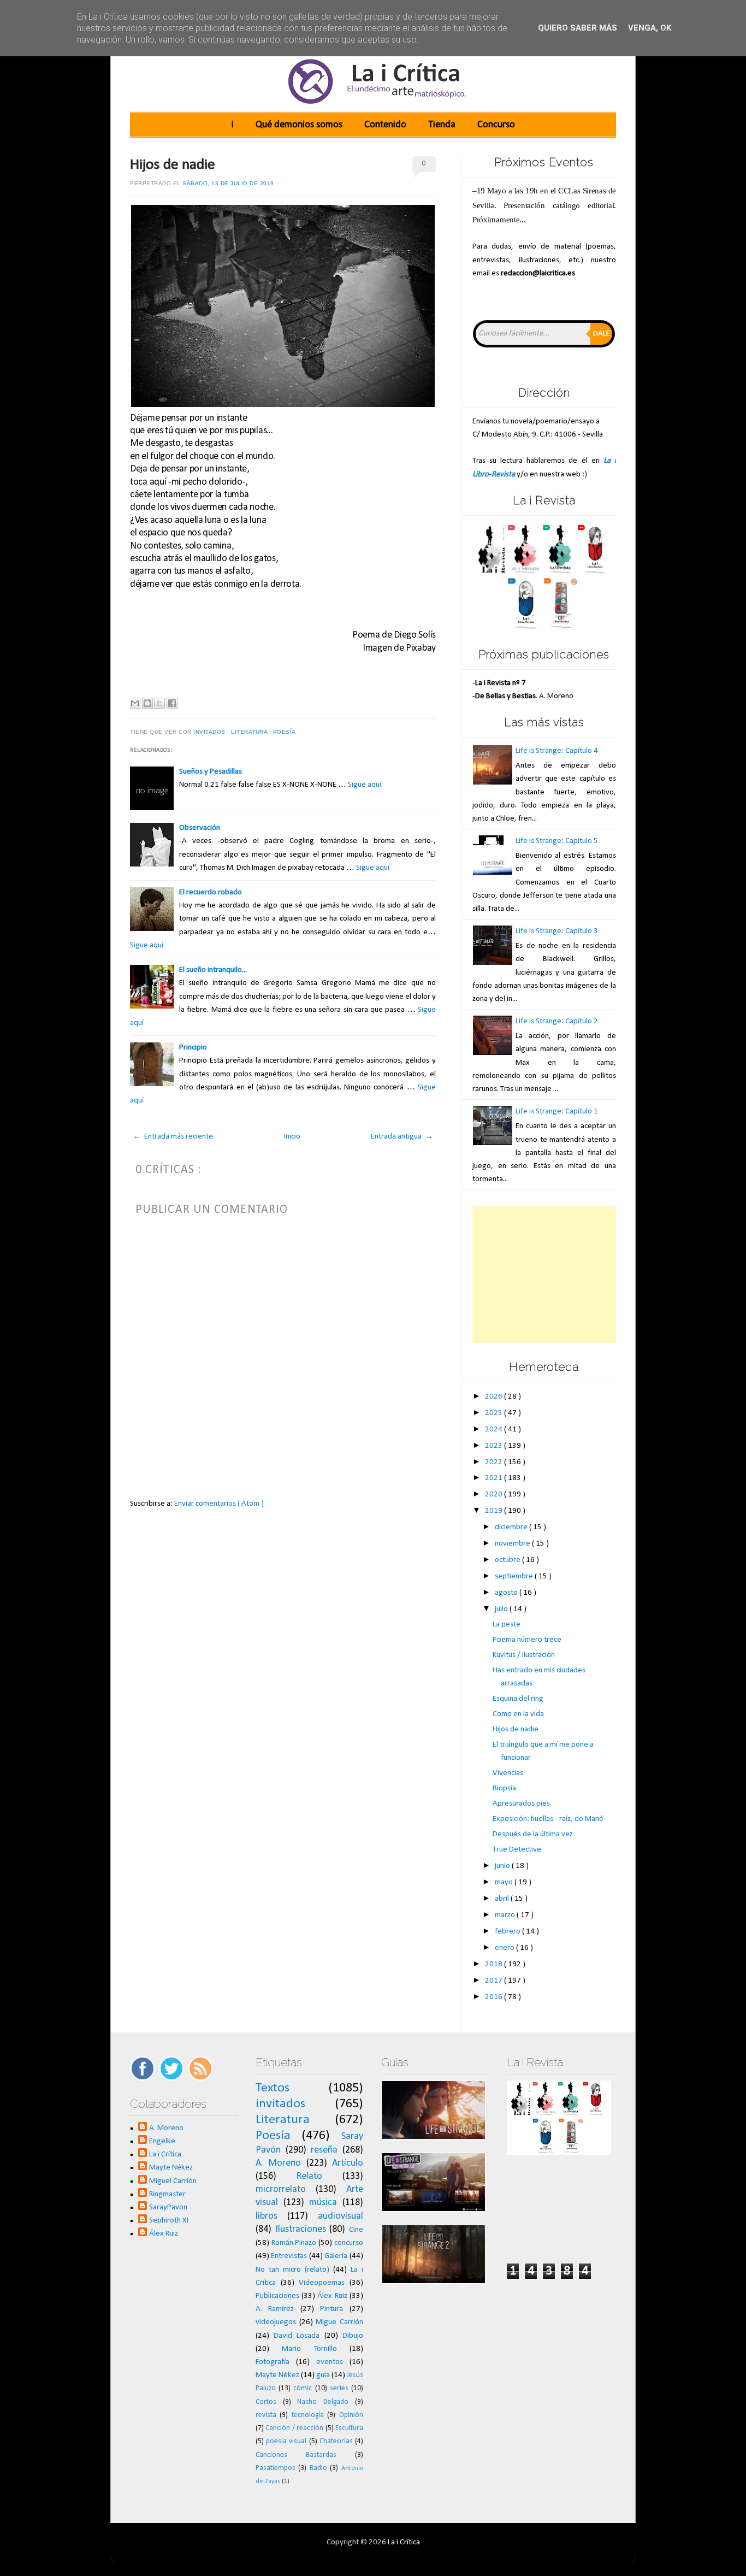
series (339, 2388)
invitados (210, 732)
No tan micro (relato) (292, 2270)
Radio (318, 2468)
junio (503, 1866)
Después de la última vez (533, 1834)
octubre (508, 1560)
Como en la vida (518, 1714)
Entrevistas (289, 2256)
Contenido (385, 125)
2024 (495, 1430)
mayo (505, 1882)
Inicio (292, 1137)
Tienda (442, 125)
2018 (495, 1964)
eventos (330, 2362)
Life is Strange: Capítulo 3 (557, 931)
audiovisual (341, 2216)
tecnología (308, 2415)
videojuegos (276, 2322)
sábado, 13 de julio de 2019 (228, 183)
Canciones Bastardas (296, 2455)
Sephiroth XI (169, 2221)
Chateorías (336, 2441)
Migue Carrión (339, 2322)
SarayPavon (168, 2207)
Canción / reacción (294, 2428)
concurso (349, 2243)
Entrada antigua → (402, 1137)
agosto (507, 1593)
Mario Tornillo (309, 2349)
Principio (193, 1048)
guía (323, 2375)
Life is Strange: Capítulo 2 (557, 1021)
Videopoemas (322, 2283)
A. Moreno (166, 2128)
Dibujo (353, 2336)
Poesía (285, 732)
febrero (508, 1932)
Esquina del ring (518, 1699)
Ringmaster (167, 2194)
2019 (495, 1511)
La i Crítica (165, 2154)
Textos (273, 2088)
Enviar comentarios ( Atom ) (219, 1504)
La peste (507, 1625)
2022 (495, 1462)
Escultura (349, 2428)
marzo (506, 1915)
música (323, 2203)
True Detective (517, 1850)
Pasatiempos (276, 2468)
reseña (324, 2150)
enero (505, 1948)
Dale (602, 334)
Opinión (351, 2415)
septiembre (515, 1576)
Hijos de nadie (173, 165)
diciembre (512, 1527)
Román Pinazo (294, 2243)
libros (267, 2216)
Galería (336, 2256)
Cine (356, 2230)
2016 (495, 1997)
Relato (309, 2176)
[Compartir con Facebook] (172, 703)
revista (266, 2415)
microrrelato (281, 2189)
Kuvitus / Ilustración (524, 1655)
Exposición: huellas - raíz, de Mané (548, 1819)
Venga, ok (650, 28)
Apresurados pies (521, 1804)
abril (503, 1899)
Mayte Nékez (171, 2168)
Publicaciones (277, 2296)
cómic (303, 2388)
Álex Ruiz (164, 2234)
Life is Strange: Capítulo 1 (557, 1112)
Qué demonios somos (299, 125)
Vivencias (508, 1773)
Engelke (162, 2141)
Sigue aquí (365, 785)
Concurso (496, 125)
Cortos (266, 2402)
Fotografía (273, 2362)
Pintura (331, 2309)
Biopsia (504, 1788)
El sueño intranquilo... (213, 970)
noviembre (513, 1544)
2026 (495, 1397)
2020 (495, 1495)
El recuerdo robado (211, 892)
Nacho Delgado (323, 2402)
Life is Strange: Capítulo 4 (557, 751)
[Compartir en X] (159, 703)
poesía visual (286, 2441)
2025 (495, 1413)
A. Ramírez (275, 2309)
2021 (495, 1478)
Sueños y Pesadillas (211, 772)
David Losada (297, 2336)
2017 (495, 1981)
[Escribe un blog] (147, 703)
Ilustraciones (301, 2229)
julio (502, 1609)
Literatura (250, 732)
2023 (495, 1446)
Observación (200, 828)
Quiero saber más (578, 28)
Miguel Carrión (173, 2181)
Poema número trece (527, 1640)
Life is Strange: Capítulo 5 (557, 841)
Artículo (348, 2163)
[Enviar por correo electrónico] (135, 703)
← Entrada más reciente (173, 1137)
